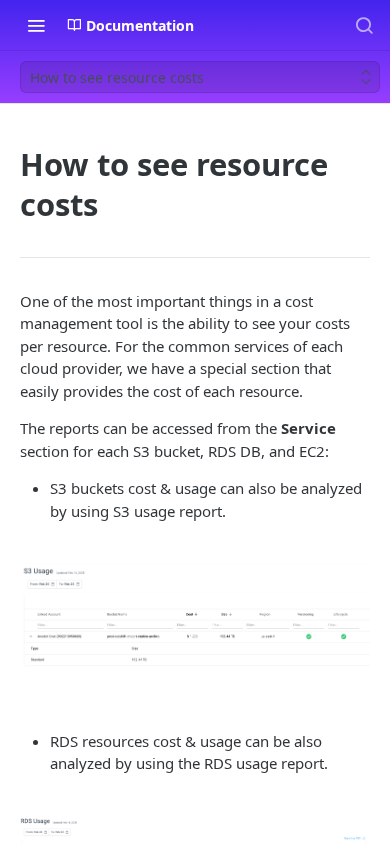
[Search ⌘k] (364, 25)
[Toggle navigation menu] (36, 25)
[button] (195, 614)
